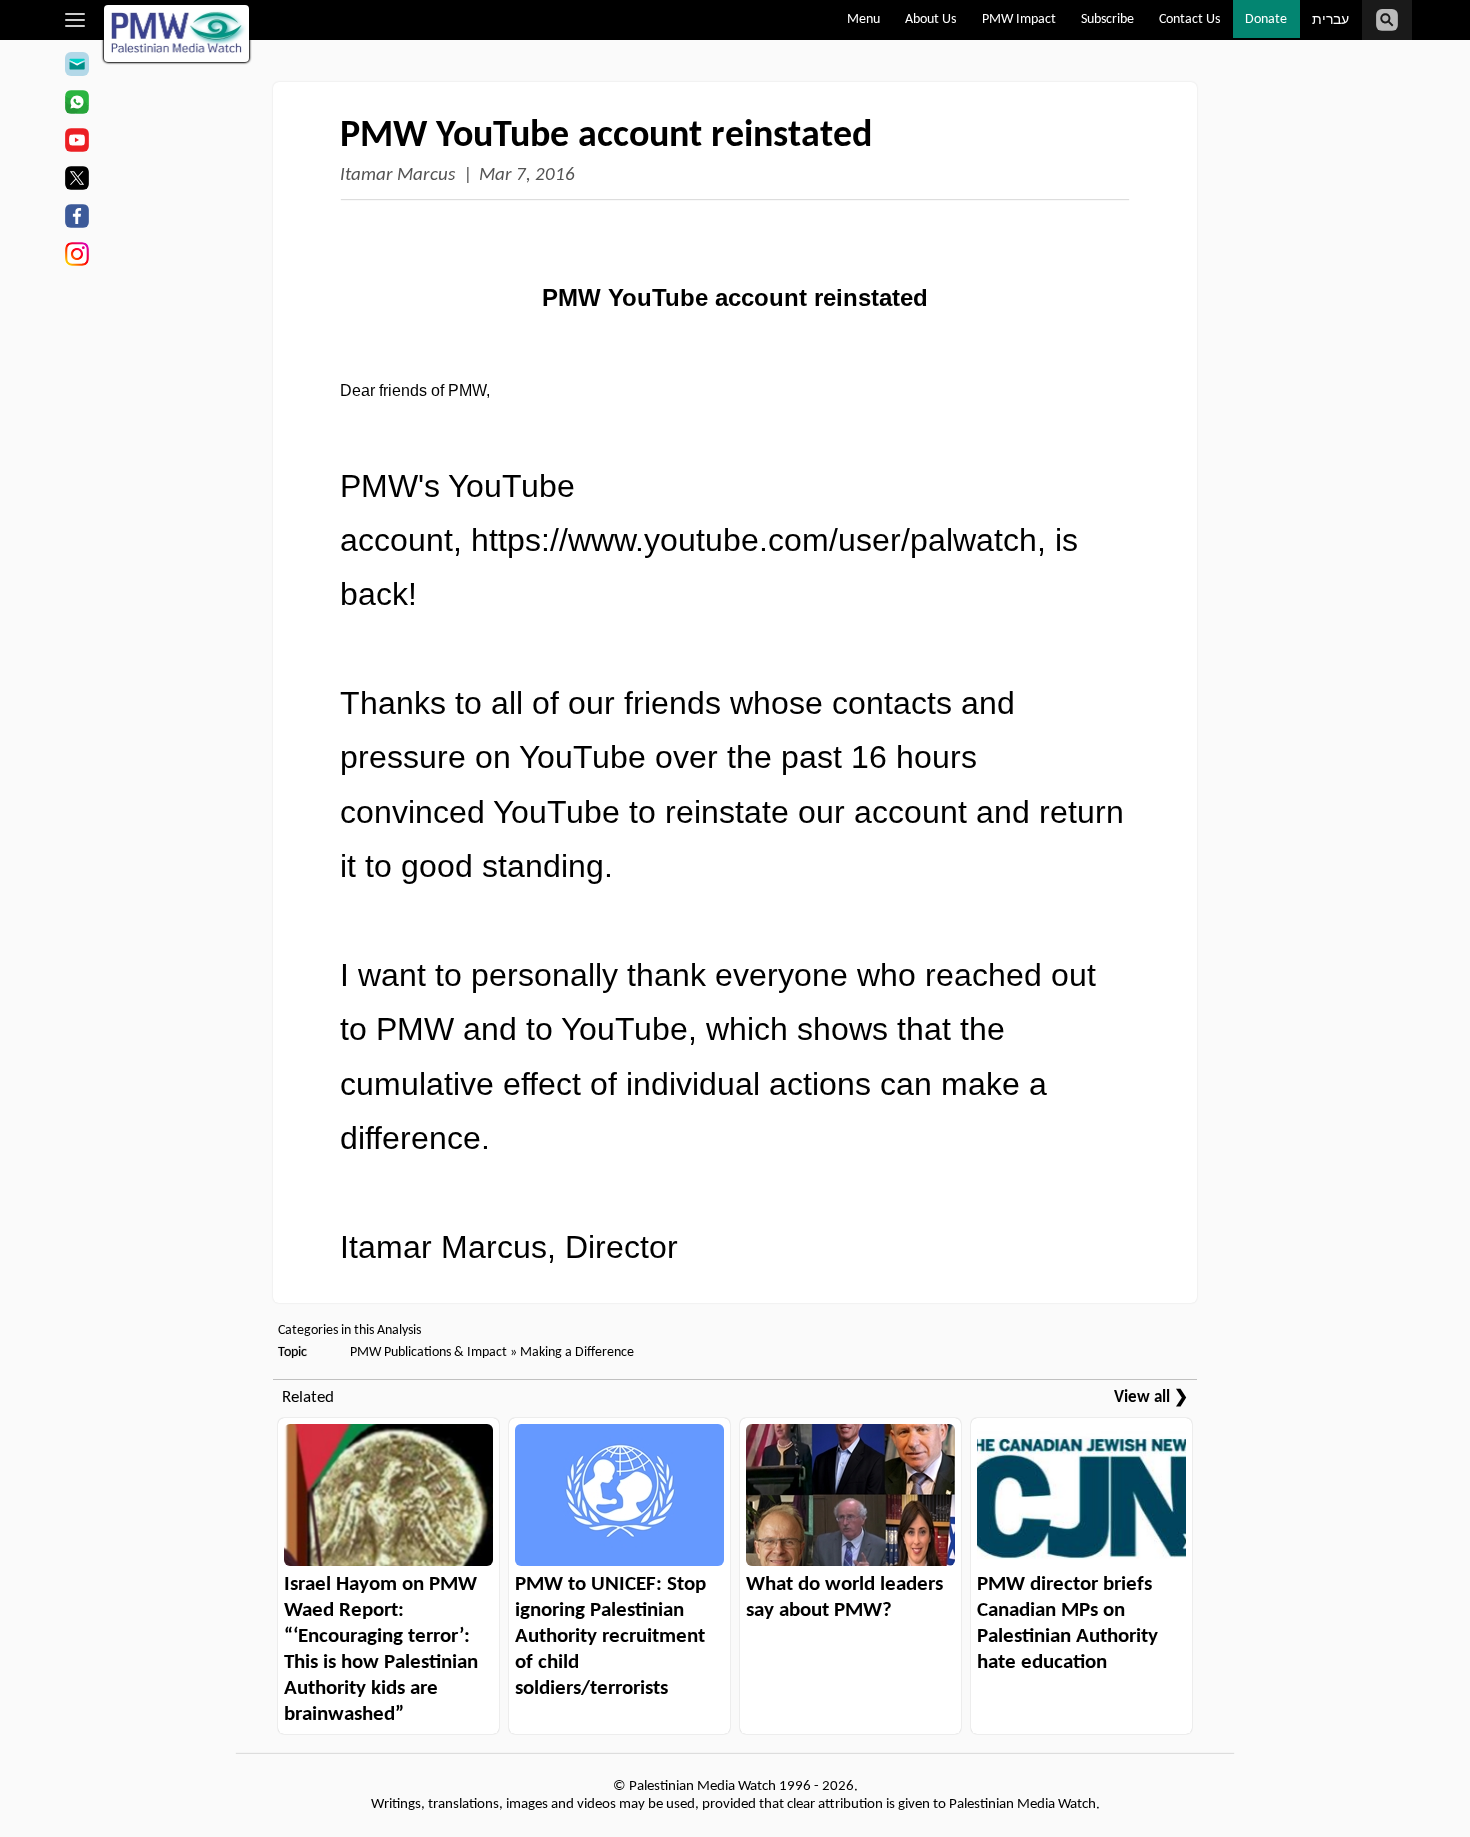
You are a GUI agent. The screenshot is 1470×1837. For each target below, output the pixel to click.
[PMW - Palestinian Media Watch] (177, 33)
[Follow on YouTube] (76, 143)
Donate (1266, 19)
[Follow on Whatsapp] (76, 105)
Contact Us (1189, 19)
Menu (863, 19)
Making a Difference (577, 1352)
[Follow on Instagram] (76, 257)
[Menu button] (75, 20)
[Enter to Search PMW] (1387, 20)
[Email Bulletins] (76, 67)
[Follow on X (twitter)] (76, 181)
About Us (930, 19)
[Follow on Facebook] (76, 219)
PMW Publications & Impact (428, 1352)
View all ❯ (1151, 1397)
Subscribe (1107, 19)
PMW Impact (1019, 19)
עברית (1330, 20)
